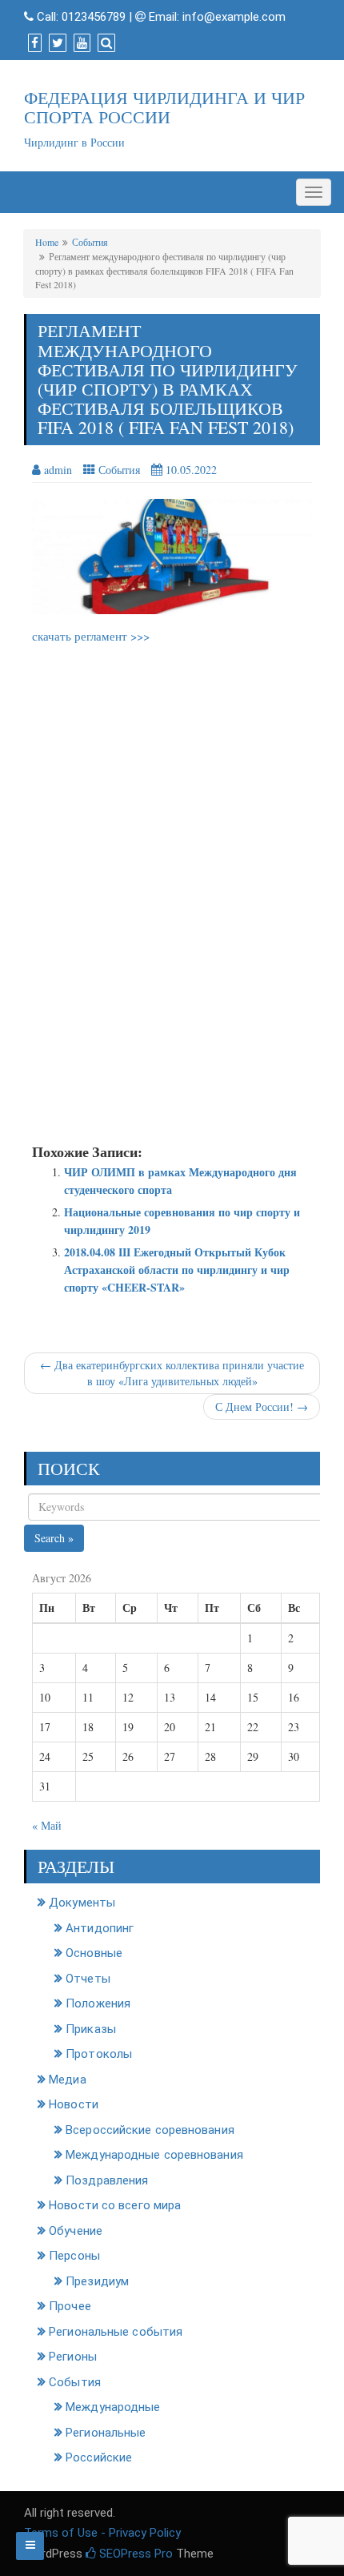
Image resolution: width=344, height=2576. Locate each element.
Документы (82, 1903)
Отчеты (88, 1979)
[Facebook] (33, 43)
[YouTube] (80, 43)
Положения (98, 2003)
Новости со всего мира (115, 2205)
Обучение (76, 2231)
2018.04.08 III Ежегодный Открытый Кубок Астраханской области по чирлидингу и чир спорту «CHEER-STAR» (177, 1270)
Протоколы (99, 2054)
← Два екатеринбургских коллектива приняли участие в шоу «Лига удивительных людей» (172, 1373)
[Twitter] (56, 43)
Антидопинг (100, 1928)
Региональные (106, 2433)
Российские (99, 2457)
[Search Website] (104, 43)
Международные (113, 2407)
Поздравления (107, 2180)
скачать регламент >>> (91, 636)
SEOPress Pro (134, 2554)
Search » (54, 1538)
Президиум (97, 2281)
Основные (94, 1953)
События (90, 242)
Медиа (68, 2080)
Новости (74, 2104)
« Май (47, 1825)
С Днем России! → (262, 1407)
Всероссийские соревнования (150, 2130)
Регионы (73, 2357)
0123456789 (94, 17)
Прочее (70, 2306)
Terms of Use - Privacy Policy (102, 2533)
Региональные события (116, 2332)
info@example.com (234, 17)
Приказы (91, 2029)
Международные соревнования (154, 2155)
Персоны (74, 2256)
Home (47, 242)
